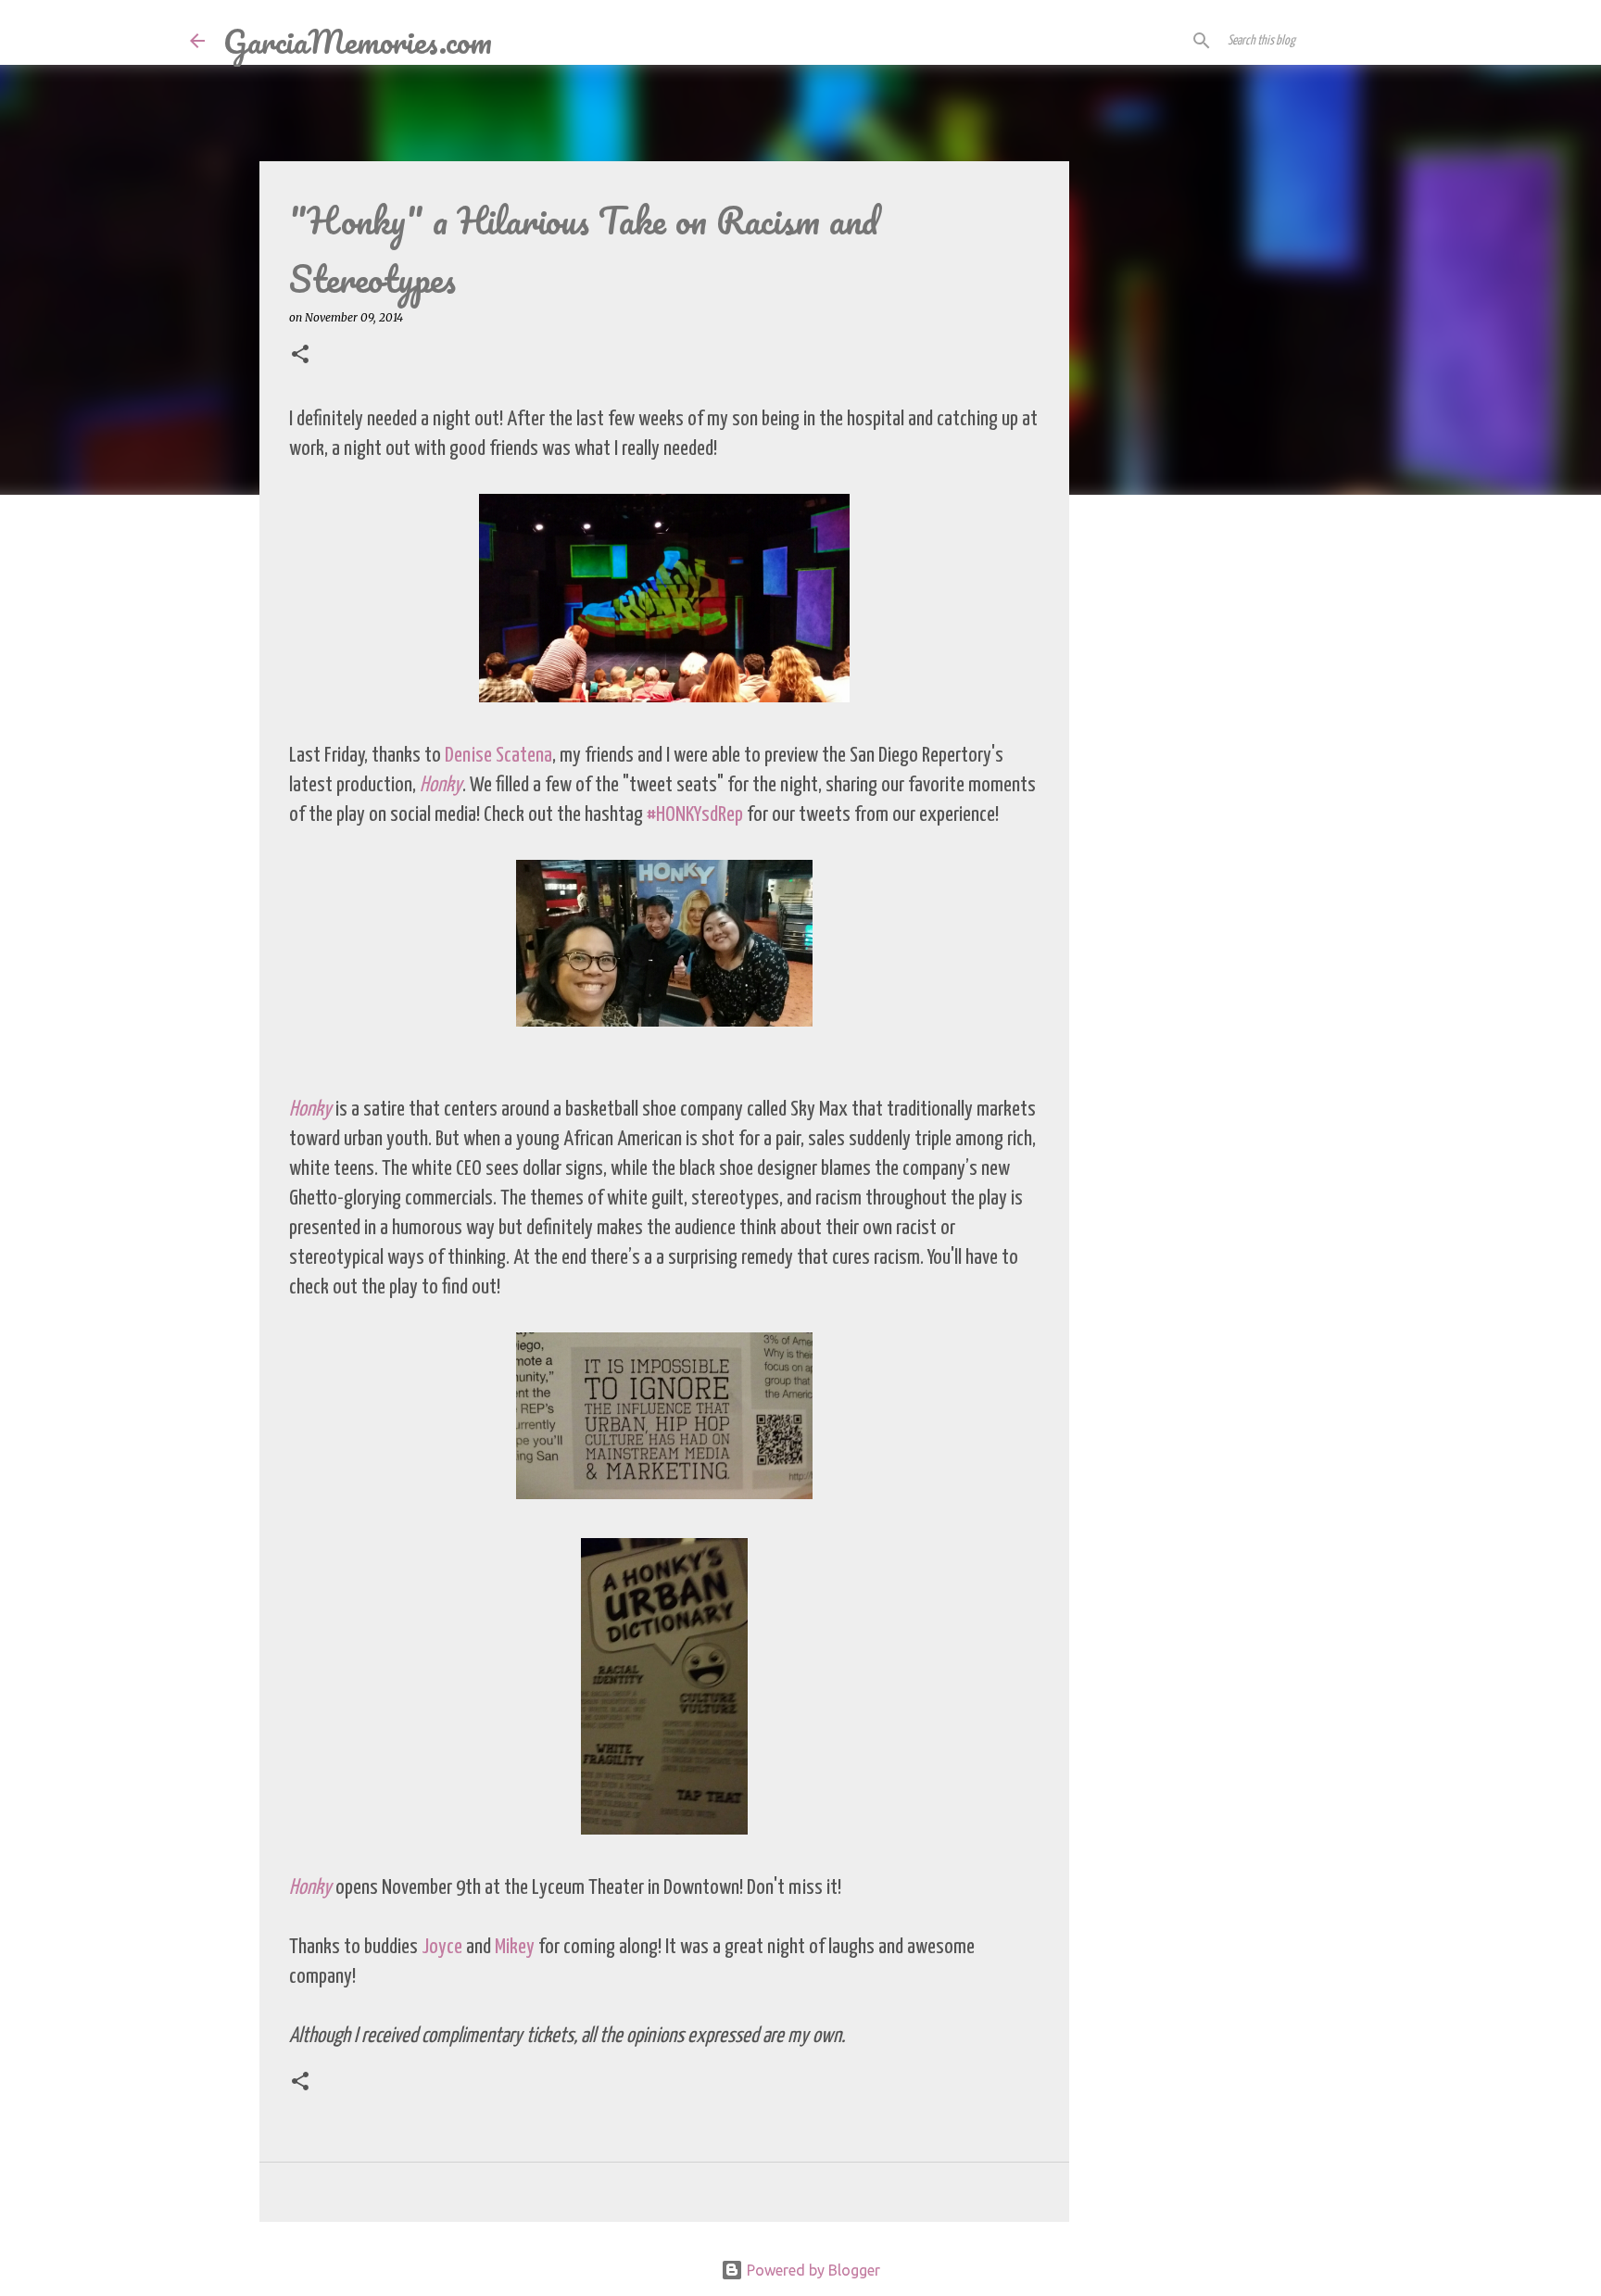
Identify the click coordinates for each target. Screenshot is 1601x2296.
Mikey (515, 1947)
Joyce (442, 1947)
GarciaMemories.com (358, 41)
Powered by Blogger (812, 2270)
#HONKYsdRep (695, 815)
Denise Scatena (498, 756)
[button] (300, 355)
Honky (441, 785)
